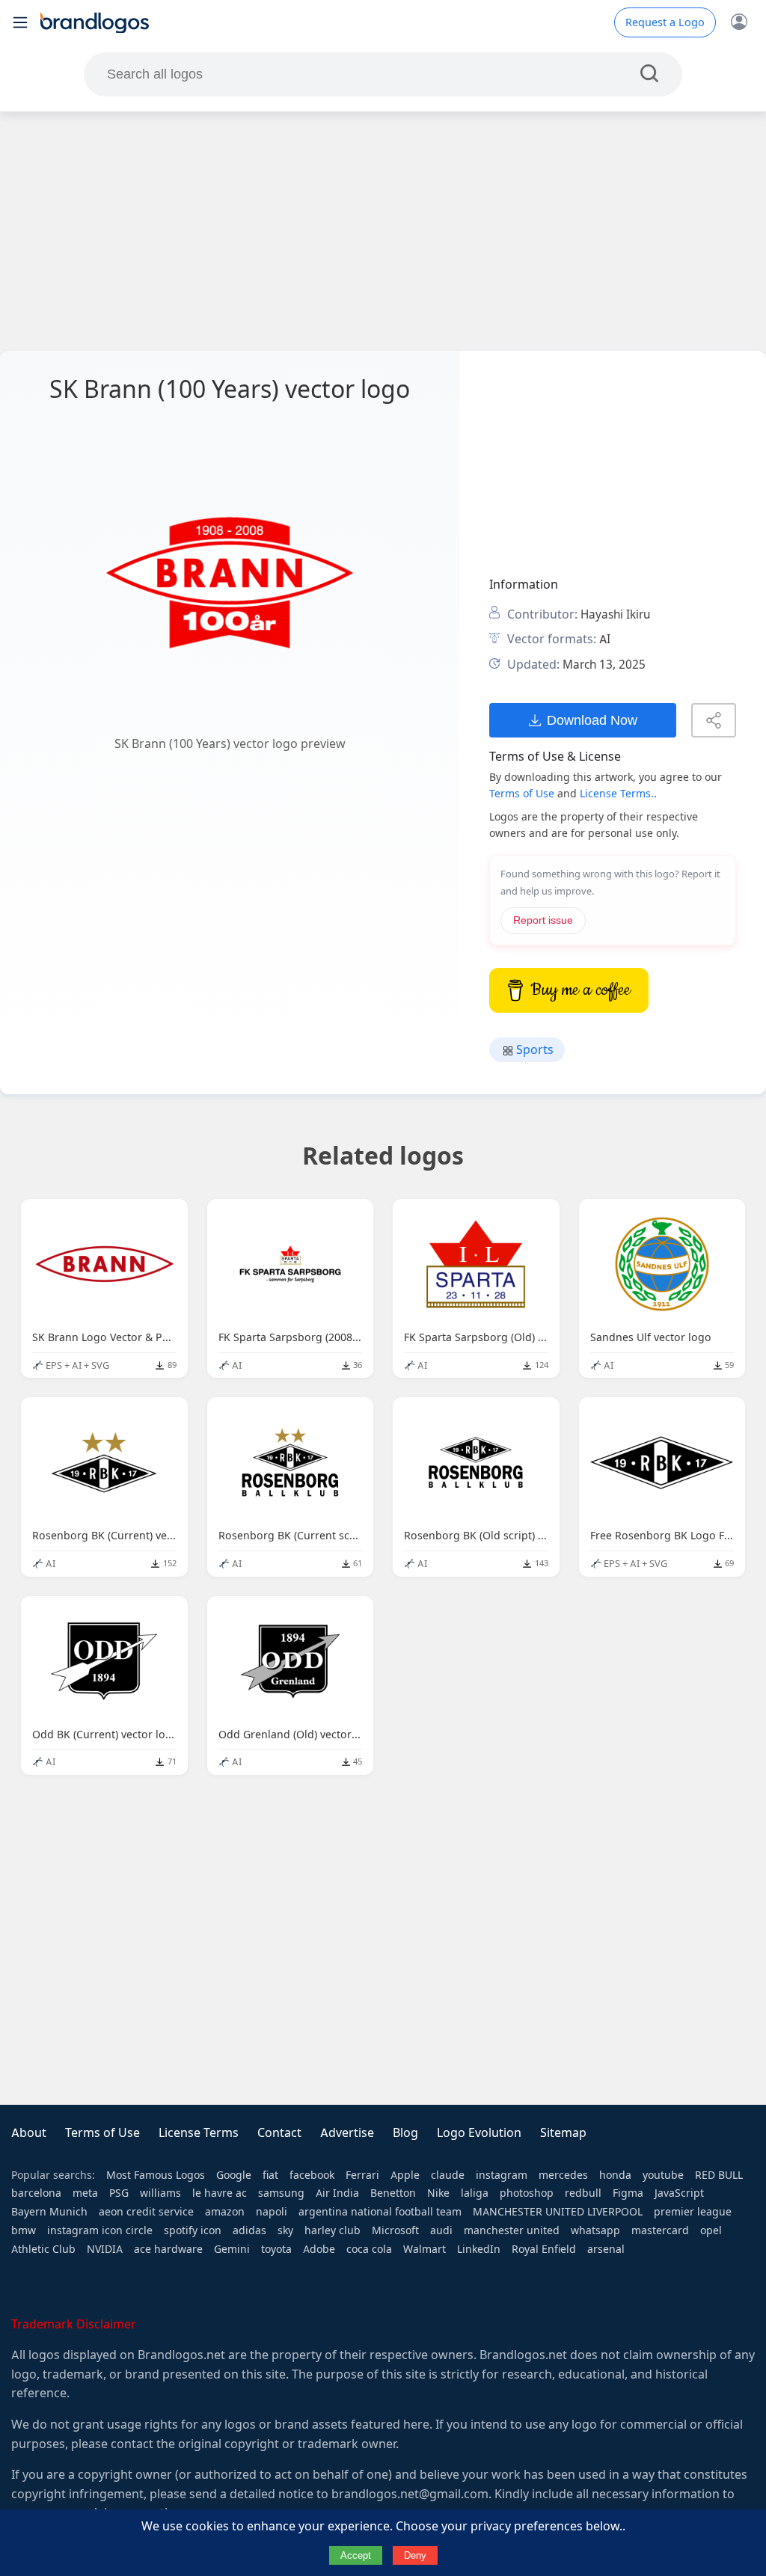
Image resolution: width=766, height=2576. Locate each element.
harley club (333, 2230)
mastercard (660, 2230)
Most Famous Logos (156, 2175)
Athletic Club (43, 2249)
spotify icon (193, 2230)
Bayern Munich (49, 2212)
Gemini (232, 2249)
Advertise (347, 2133)
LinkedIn (479, 2249)
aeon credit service (146, 2212)
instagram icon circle (100, 2230)
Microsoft (395, 2230)
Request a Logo (665, 22)
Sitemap (563, 2133)
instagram (502, 2175)
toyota (276, 2249)
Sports (533, 1050)
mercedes (563, 2175)
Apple (405, 2175)
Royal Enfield (544, 2249)
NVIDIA (105, 2249)
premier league (693, 2212)
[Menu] (20, 22)
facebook (312, 2175)
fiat (270, 2175)
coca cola (369, 2249)
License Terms (199, 2133)
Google (234, 2175)
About (29, 2133)
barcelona (36, 2193)
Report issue (543, 920)
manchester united (512, 2230)
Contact (279, 2133)
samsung (281, 2193)
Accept (356, 2555)
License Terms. (617, 794)
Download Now (592, 720)
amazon (225, 2212)
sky (285, 2230)
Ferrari (362, 2175)
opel (711, 2230)
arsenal (606, 2249)
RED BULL (719, 2175)
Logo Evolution (479, 2133)
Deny (415, 2555)
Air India (337, 2193)
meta (85, 2193)
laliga (475, 2193)
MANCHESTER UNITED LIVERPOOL (558, 2212)
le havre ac (220, 2193)
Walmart (425, 2249)
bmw (24, 2230)
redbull (583, 2193)
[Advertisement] (383, 231)
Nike (438, 2193)
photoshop (527, 2193)
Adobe (319, 2249)
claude (448, 2175)
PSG (119, 2193)
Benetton (393, 2193)
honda (615, 2175)
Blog (405, 2133)
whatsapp (595, 2230)
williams (160, 2193)
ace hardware (168, 2249)
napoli (272, 2212)
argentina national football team (380, 2212)
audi (441, 2230)
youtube (663, 2175)
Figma (628, 2193)
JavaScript (679, 2193)
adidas (249, 2230)
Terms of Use (522, 794)
